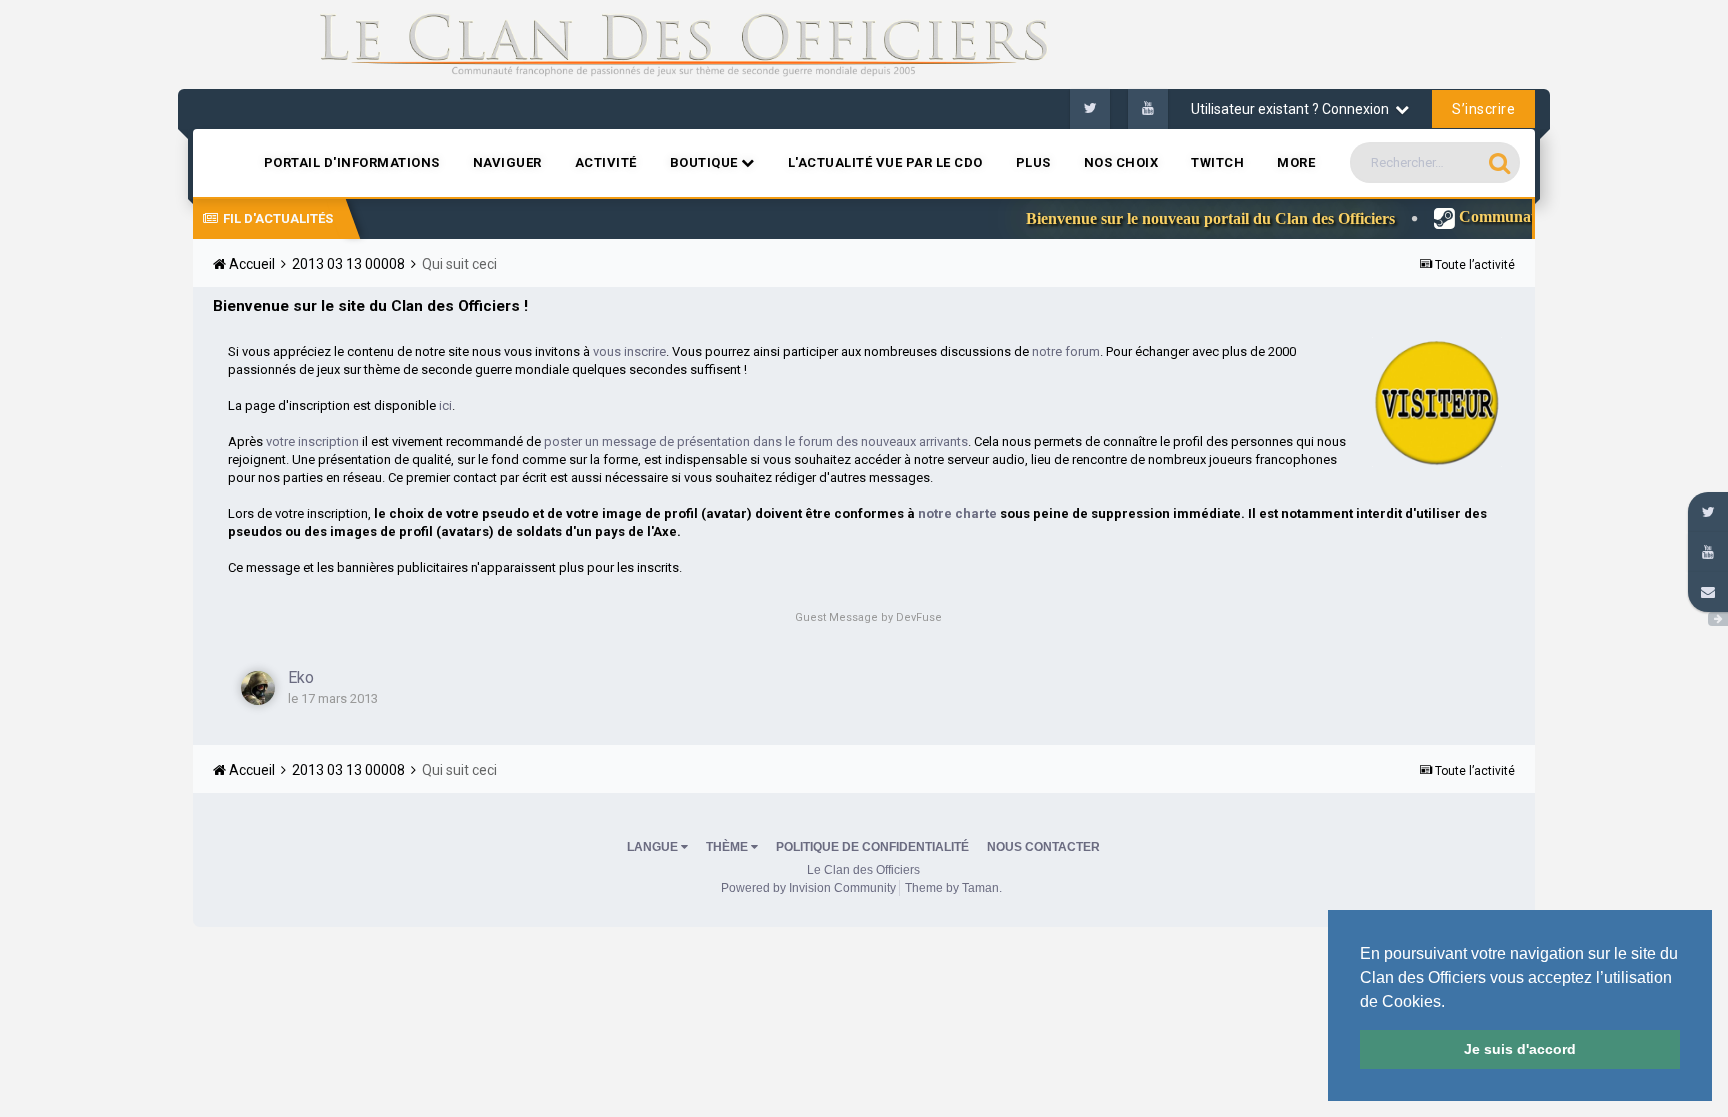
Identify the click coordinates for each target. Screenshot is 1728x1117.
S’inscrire (1483, 109)
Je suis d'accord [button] (1520, 1049)
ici (445, 405)
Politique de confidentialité (872, 847)
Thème (728, 847)
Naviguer (507, 162)
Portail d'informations (352, 162)
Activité (606, 162)
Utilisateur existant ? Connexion (1293, 109)
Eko (301, 677)
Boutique (706, 162)
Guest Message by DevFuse (868, 617)
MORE (1296, 162)
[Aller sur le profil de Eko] (258, 688)
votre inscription (312, 441)
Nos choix (1121, 162)
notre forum (1066, 351)
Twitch (1217, 162)
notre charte (957, 513)
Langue (654, 847)
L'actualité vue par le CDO (885, 162)
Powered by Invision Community (808, 888)
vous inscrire (629, 351)
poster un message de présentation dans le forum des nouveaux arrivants (756, 441)
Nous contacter (1043, 847)
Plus (1033, 162)
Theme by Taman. (953, 888)
